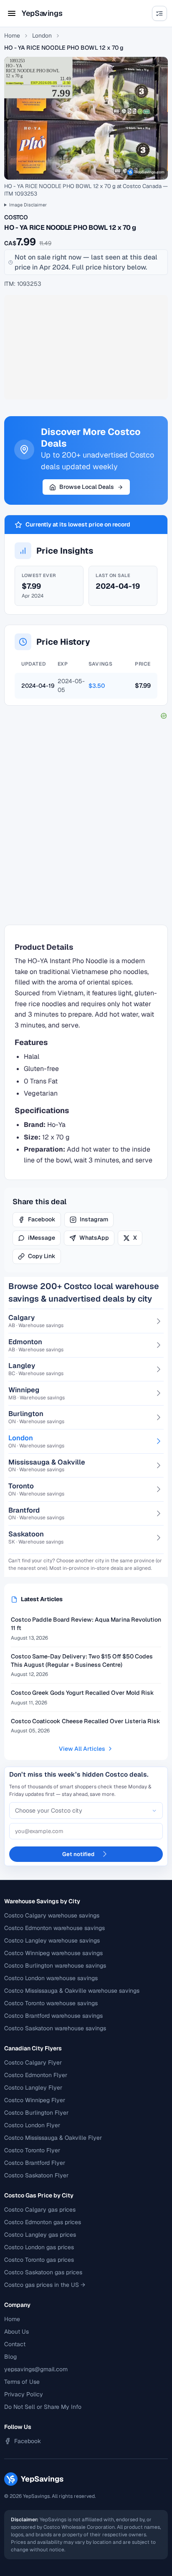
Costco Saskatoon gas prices (43, 2272)
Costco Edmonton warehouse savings (54, 1928)
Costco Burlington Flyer (36, 2113)
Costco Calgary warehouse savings (52, 1915)
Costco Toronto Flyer (32, 2150)
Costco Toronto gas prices (39, 2260)
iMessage (42, 1238)
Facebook (42, 1219)
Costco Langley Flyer (33, 2088)
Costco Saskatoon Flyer (36, 2175)
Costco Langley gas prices (40, 2235)
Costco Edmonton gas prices (43, 2222)
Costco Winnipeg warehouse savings (53, 1953)
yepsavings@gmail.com (36, 2369)
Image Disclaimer (28, 205)
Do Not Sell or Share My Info (43, 2407)
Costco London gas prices (39, 2247)
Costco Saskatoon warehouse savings (55, 2028)
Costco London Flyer (32, 2125)
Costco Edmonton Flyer (36, 2075)
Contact (15, 2344)
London (42, 36)
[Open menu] (12, 13)
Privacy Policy (24, 2394)
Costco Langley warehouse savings (52, 1940)
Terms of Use (22, 2382)
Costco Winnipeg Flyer (35, 2100)
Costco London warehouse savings (51, 1978)
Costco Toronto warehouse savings (51, 2003)
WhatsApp (94, 1238)
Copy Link (42, 1256)
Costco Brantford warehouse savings (53, 2016)
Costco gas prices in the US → (45, 2285)
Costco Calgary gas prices (40, 2210)
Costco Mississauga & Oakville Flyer (53, 2138)
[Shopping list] (159, 13)
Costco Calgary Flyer (33, 2062)
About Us (16, 2332)
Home (12, 36)
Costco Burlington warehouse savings (55, 1966)
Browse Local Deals (87, 487)
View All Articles (82, 1749)
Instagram (94, 1219)
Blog (10, 2357)
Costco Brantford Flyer (35, 2163)
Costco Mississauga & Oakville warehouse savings (72, 1991)
